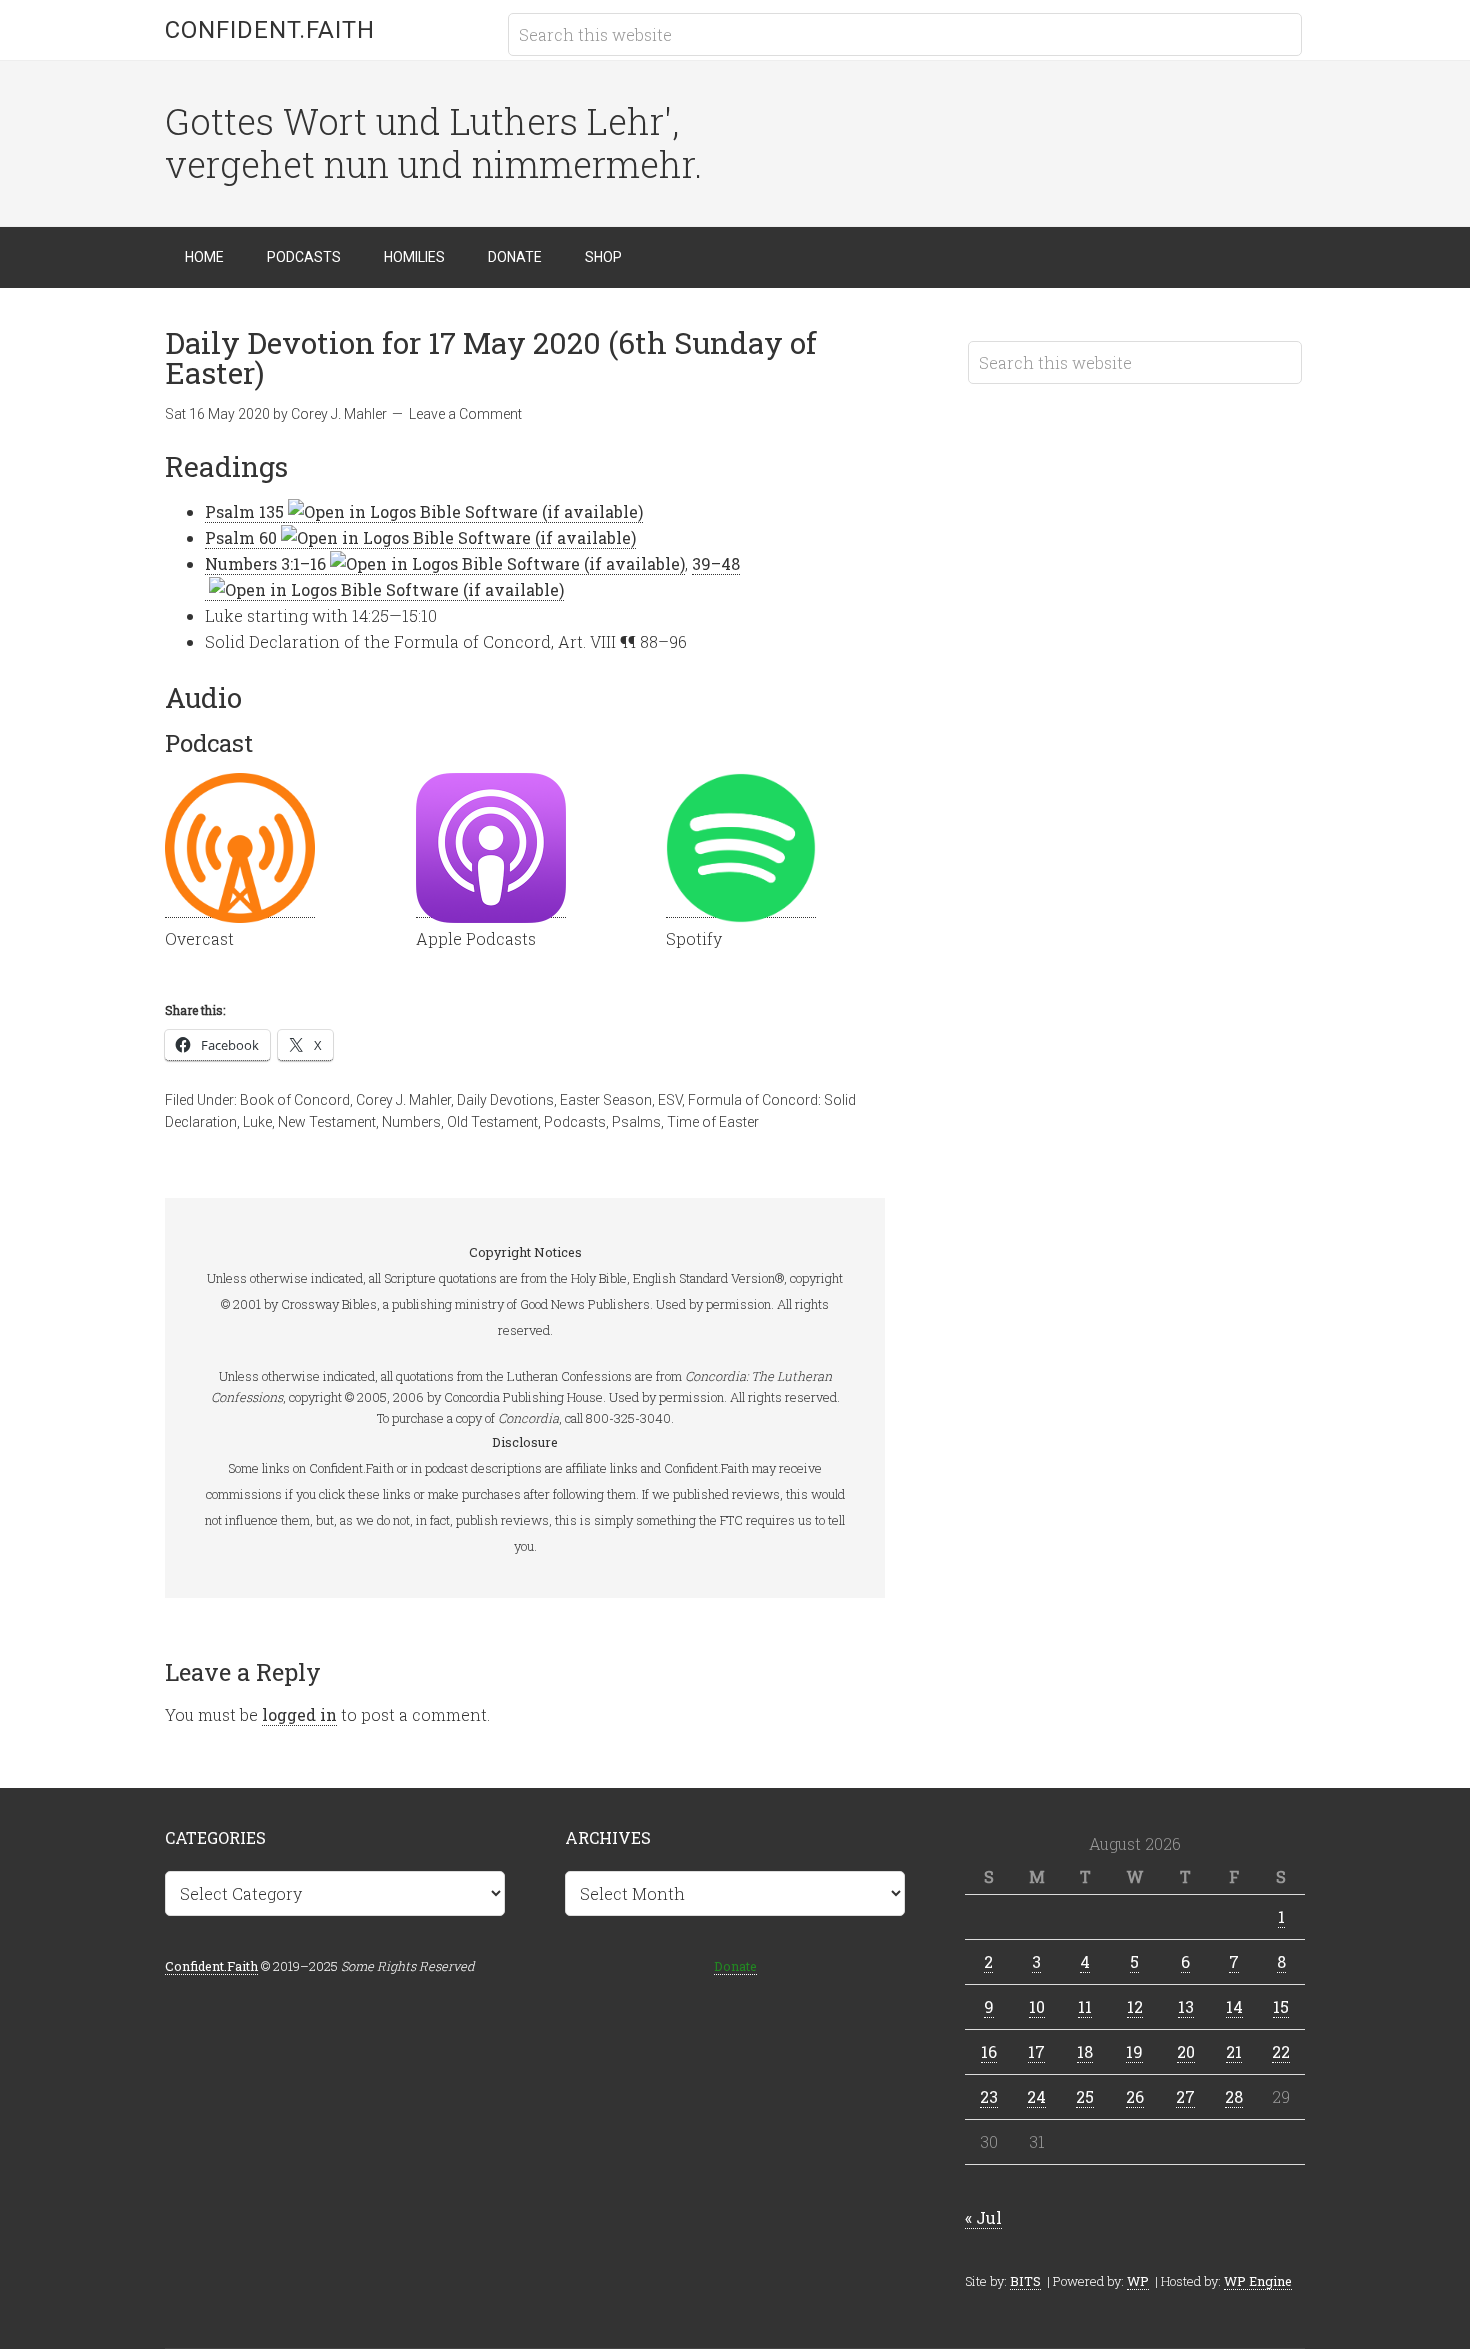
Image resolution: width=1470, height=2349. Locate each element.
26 (1135, 2096)
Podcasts (575, 1122)
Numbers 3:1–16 (265, 563)
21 (1234, 2051)
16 (989, 2051)
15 (1281, 2006)
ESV (670, 1100)
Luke (257, 1122)
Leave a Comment (465, 414)
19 (1134, 2051)
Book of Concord (295, 1100)
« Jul (983, 2217)
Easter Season (606, 1100)
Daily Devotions (505, 1100)
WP (1138, 2281)
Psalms (636, 1122)
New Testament (327, 1122)
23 (989, 2096)
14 (1234, 2006)
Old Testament (492, 1122)
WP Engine (1258, 2281)
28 (1234, 2096)
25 (1085, 2096)
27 (1185, 2096)
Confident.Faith (270, 30)
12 (1135, 2006)
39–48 (716, 563)
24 (1036, 2096)
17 (1036, 2051)
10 (1037, 2006)
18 (1085, 2051)
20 (1186, 2051)
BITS (1025, 2281)
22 (1281, 2051)
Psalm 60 (241, 537)
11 (1085, 2006)
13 (1186, 2006)
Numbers (411, 1122)
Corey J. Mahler (403, 1100)
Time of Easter (713, 1122)
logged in (299, 1714)
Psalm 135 (244, 511)
